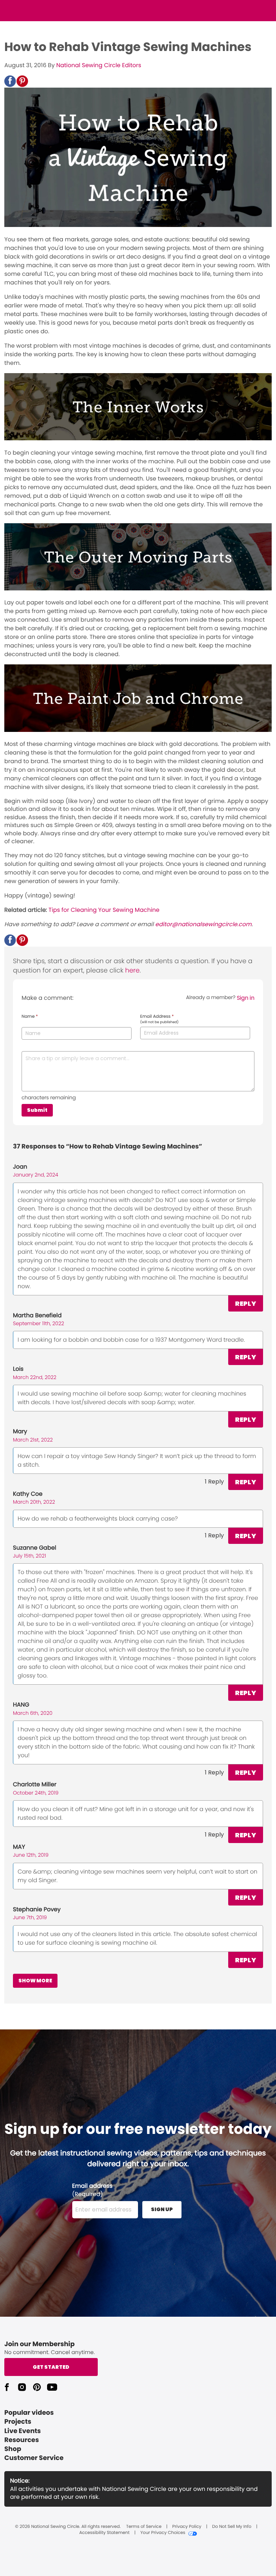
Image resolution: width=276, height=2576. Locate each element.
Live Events (23, 2431)
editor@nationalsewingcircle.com (203, 924)
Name (30, 1017)
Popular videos (29, 2413)
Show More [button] (35, 1981)
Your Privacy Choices (163, 2533)
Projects (18, 2422)
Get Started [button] (51, 2367)
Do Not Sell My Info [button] (232, 2527)
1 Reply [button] (214, 1482)
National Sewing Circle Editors (98, 65)
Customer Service (34, 2458)
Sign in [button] (246, 998)
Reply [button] (246, 1303)
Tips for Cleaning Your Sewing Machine (104, 910)
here (132, 971)
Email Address (159, 1019)
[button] (10, 81)
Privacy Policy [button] (187, 2527)
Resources (22, 2440)
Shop (13, 2449)
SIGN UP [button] (162, 2209)
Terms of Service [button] (144, 2527)
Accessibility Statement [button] (104, 2533)
